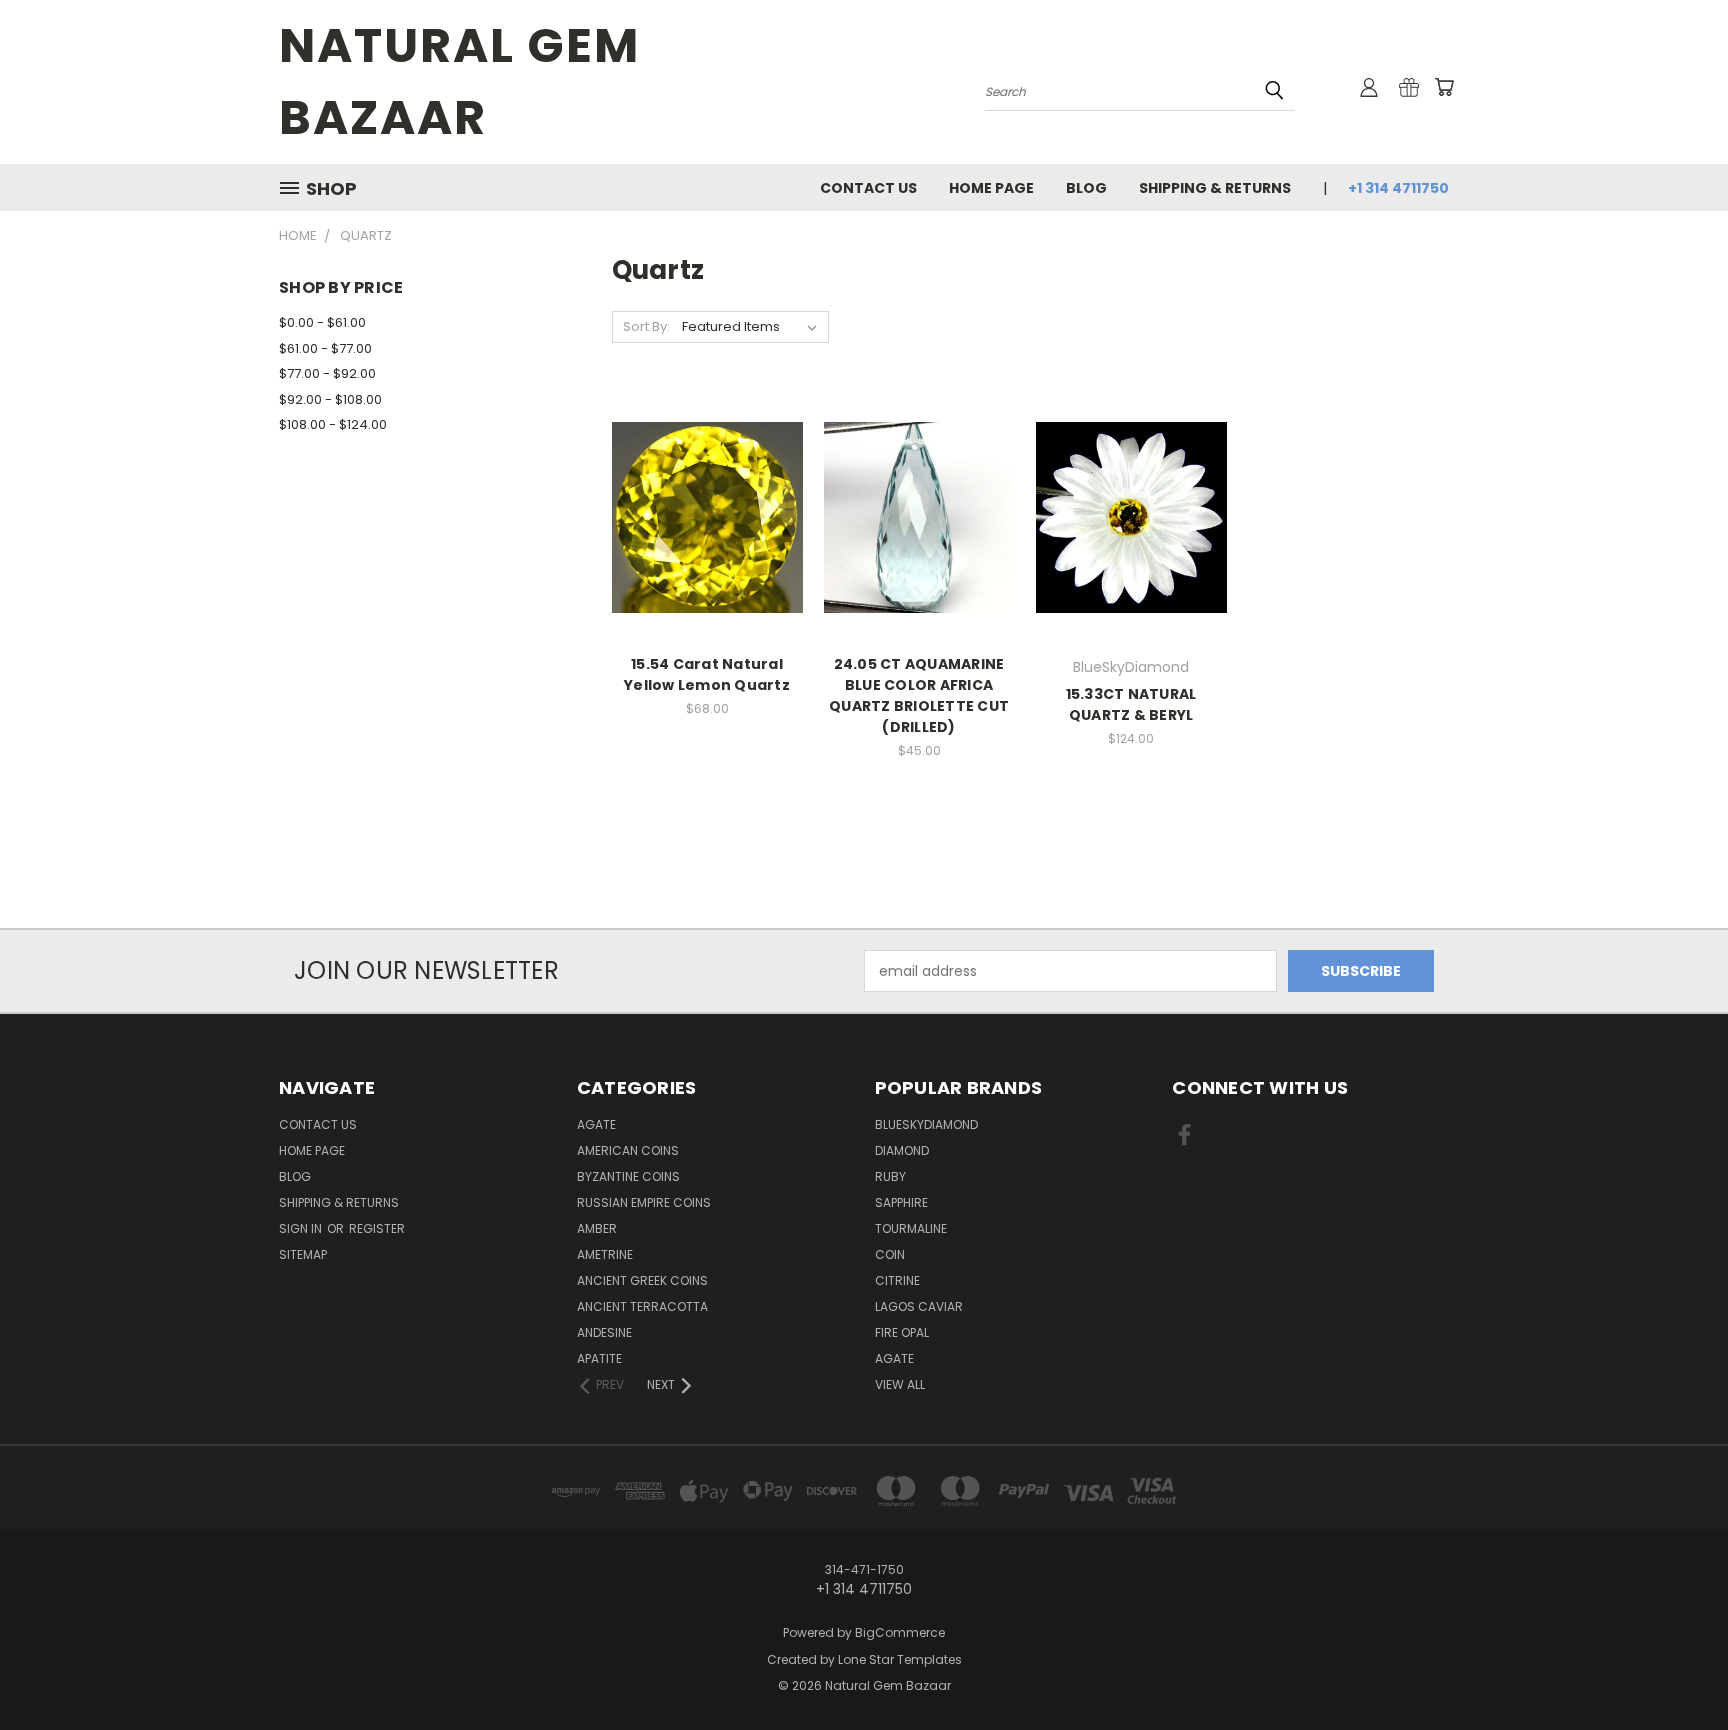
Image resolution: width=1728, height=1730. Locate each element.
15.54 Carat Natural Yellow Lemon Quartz (707, 674)
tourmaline (911, 1228)
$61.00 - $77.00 (325, 348)
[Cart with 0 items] (1444, 87)
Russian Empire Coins (644, 1202)
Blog (1086, 188)
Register (377, 1228)
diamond (902, 1150)
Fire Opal (902, 1332)
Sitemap (303, 1254)
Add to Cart (707, 552)
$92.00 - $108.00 (330, 399)
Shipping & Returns (1215, 188)
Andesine (604, 1332)
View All (900, 1384)
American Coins (628, 1150)
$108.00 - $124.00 (333, 424)
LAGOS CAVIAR (919, 1306)
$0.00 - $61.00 (322, 322)
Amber (597, 1228)
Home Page (991, 188)
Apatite (599, 1358)
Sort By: (646, 326)
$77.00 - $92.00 (327, 373)
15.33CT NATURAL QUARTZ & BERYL (1131, 704)
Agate (596, 1124)
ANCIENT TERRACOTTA (642, 1306)
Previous (1675, 1667)
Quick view (707, 476)
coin (890, 1254)
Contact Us (868, 188)
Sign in (302, 1228)
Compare (700, 515)
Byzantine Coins (628, 1176)
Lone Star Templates (900, 1659)
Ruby (890, 1176)
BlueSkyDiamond (926, 1124)
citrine (897, 1280)
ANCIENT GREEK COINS (642, 1280)
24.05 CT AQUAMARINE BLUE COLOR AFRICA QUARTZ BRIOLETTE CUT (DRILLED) (919, 695)
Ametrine (605, 1254)
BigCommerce (900, 1632)
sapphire (901, 1202)
